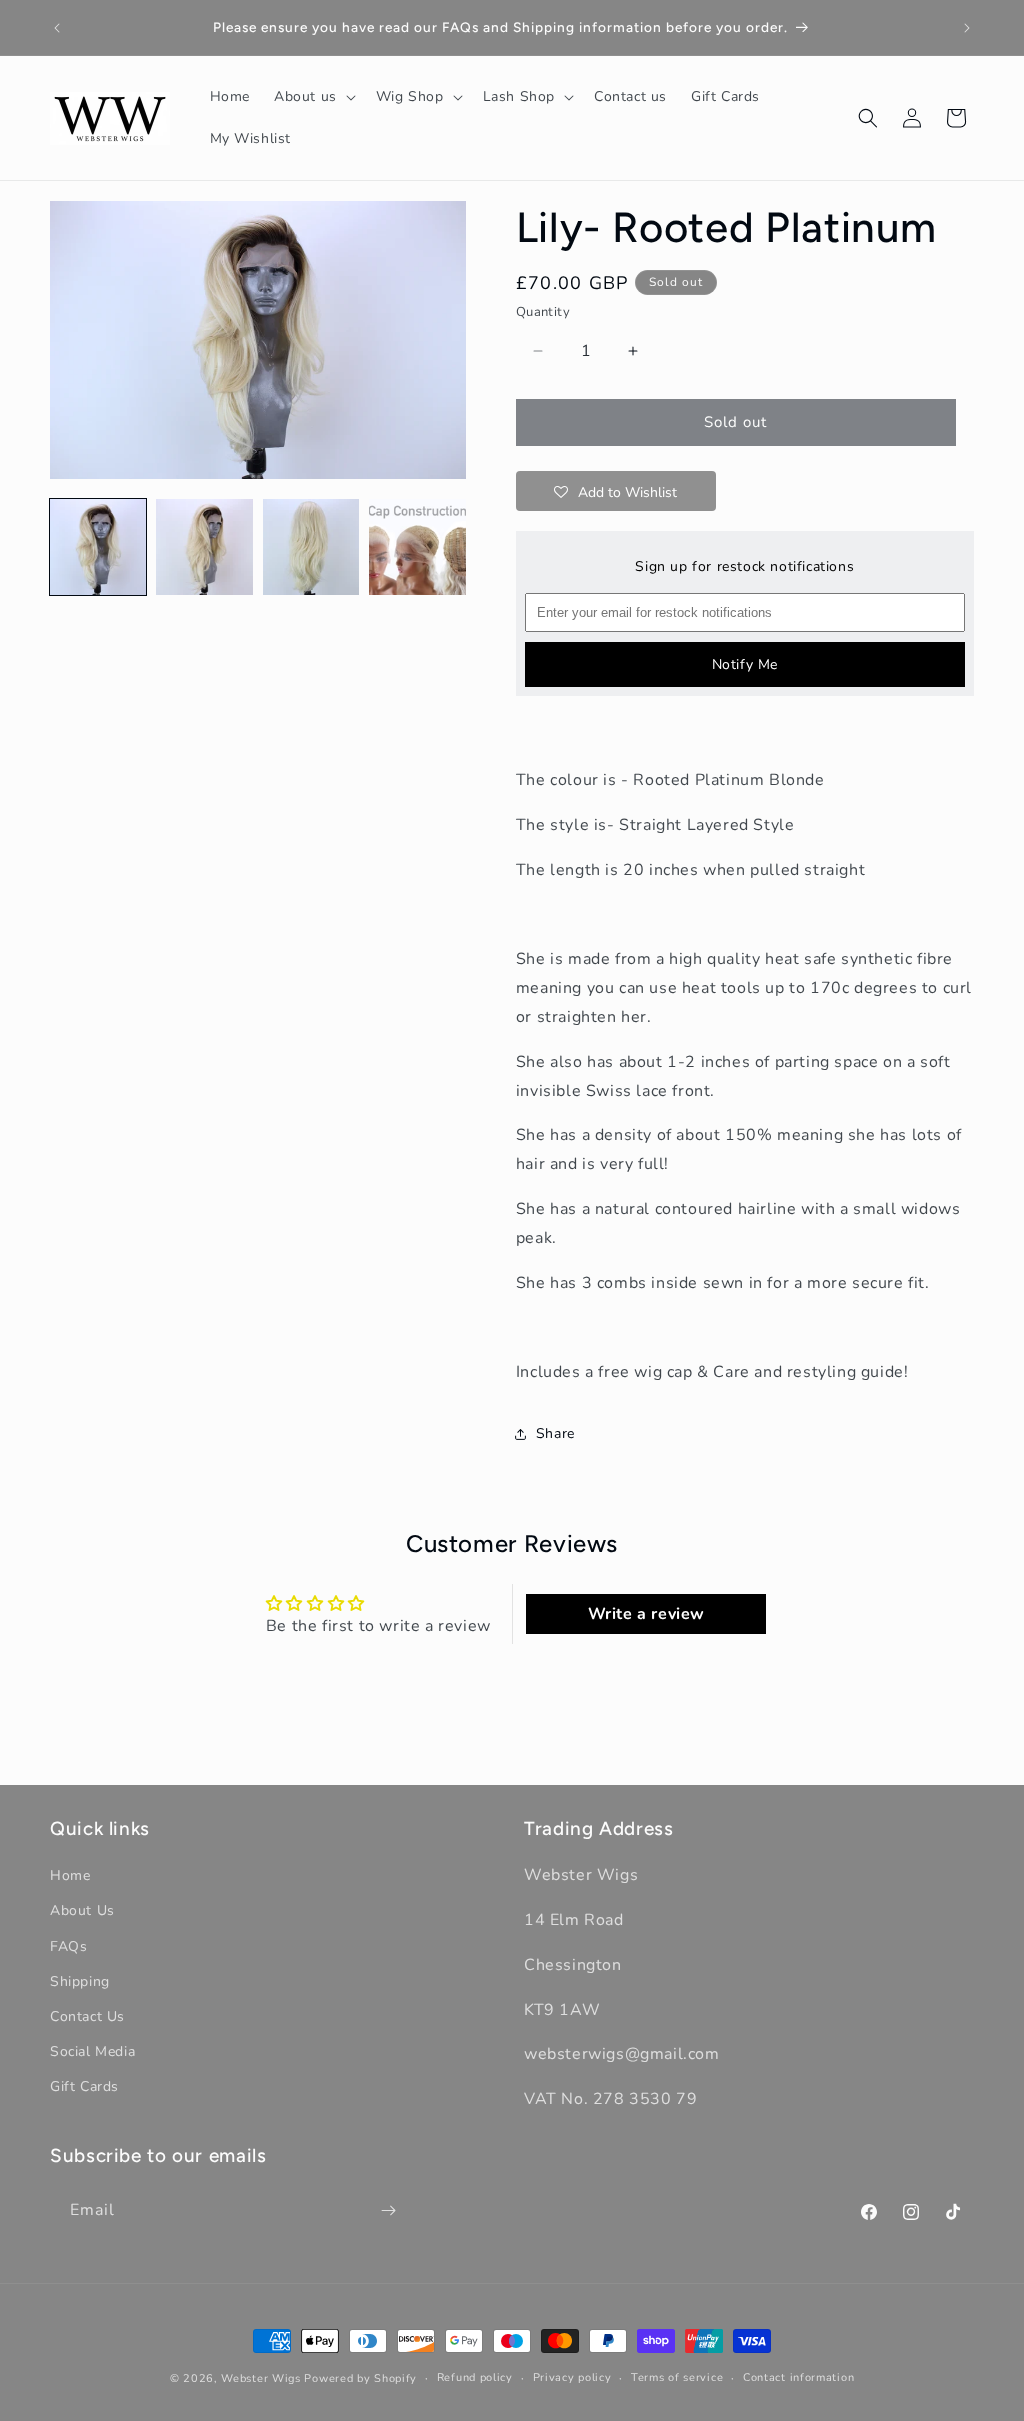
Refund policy (475, 2377)
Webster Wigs (260, 2378)
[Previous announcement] (57, 28)
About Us (82, 1910)
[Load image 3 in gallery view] (311, 547)
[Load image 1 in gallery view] (98, 547)
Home (70, 1875)
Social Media (92, 2051)
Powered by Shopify (360, 2378)
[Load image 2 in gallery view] (204, 547)
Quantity (543, 312)
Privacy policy (572, 2377)
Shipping (80, 1981)
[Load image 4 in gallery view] (417, 547)
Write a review (646, 1614)
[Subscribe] (388, 2210)
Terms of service (677, 2377)
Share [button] (555, 1433)
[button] (313, 97)
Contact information (798, 2377)
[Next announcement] (967, 28)
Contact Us (87, 2016)
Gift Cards (84, 2086)
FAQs (68, 1946)
